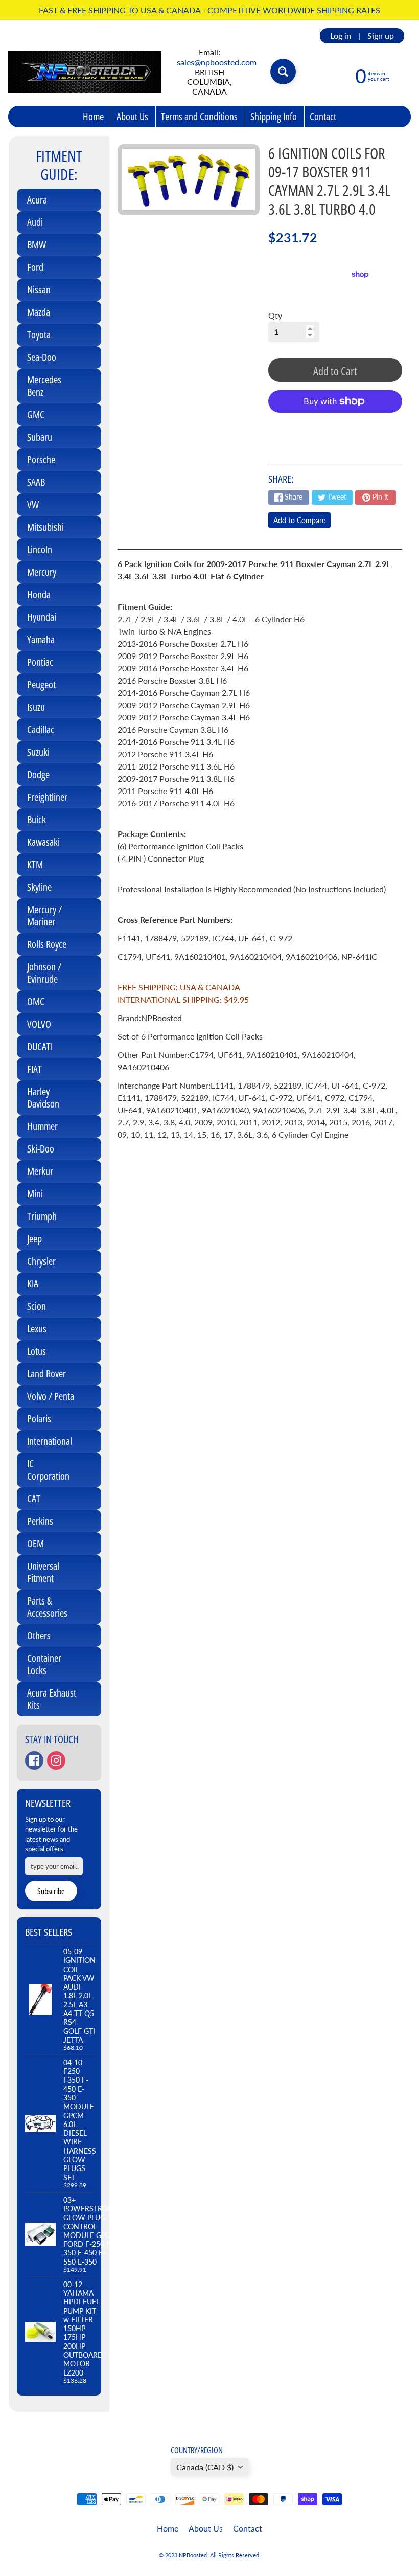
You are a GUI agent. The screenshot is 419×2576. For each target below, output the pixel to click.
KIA (33, 1284)
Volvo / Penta (51, 1396)
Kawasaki (43, 842)
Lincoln (40, 549)
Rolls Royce (47, 944)
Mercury (42, 572)
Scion (37, 1306)
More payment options (335, 427)
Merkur (40, 1171)
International (50, 1441)
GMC (36, 414)
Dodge (38, 774)
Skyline (39, 887)
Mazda (39, 312)
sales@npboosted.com (217, 62)
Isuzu (36, 707)
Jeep (34, 1239)
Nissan (39, 290)
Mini (35, 1194)
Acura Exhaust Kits (52, 1699)
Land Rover (46, 1374)
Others (39, 1635)
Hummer (42, 1126)
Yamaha (41, 639)
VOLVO (39, 1024)
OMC (36, 1001)
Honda (39, 594)
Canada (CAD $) (205, 2467)
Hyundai (42, 617)
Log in (341, 36)
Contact (323, 116)
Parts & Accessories (47, 1607)
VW (33, 504)
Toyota (39, 335)
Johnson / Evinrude (44, 973)
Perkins (40, 1521)
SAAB (36, 482)
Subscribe (51, 1891)
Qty (275, 315)
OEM (36, 1543)
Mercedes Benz (44, 386)
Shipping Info (274, 116)
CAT (34, 1498)
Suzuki (38, 752)
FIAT (34, 1069)
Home (93, 116)
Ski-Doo (41, 1149)
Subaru (40, 437)
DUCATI (40, 1046)
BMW (37, 245)
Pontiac (40, 662)
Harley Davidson (43, 1098)
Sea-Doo (42, 357)
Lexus (37, 1329)
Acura (37, 200)
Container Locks (44, 1664)
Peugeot (41, 684)
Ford (35, 267)
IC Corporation (48, 1470)
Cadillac (41, 729)
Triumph (42, 1216)
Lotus (37, 1351)
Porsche (41, 459)
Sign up (381, 36)
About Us (132, 116)
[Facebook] (34, 1760)
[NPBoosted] (85, 72)
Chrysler (41, 1261)
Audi (35, 222)
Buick (37, 819)
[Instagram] (56, 1760)
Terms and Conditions (199, 116)
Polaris (39, 1419)
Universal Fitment (43, 1572)
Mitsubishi (45, 527)
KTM (35, 864)
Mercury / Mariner (44, 916)
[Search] (283, 72)
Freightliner (47, 797)
